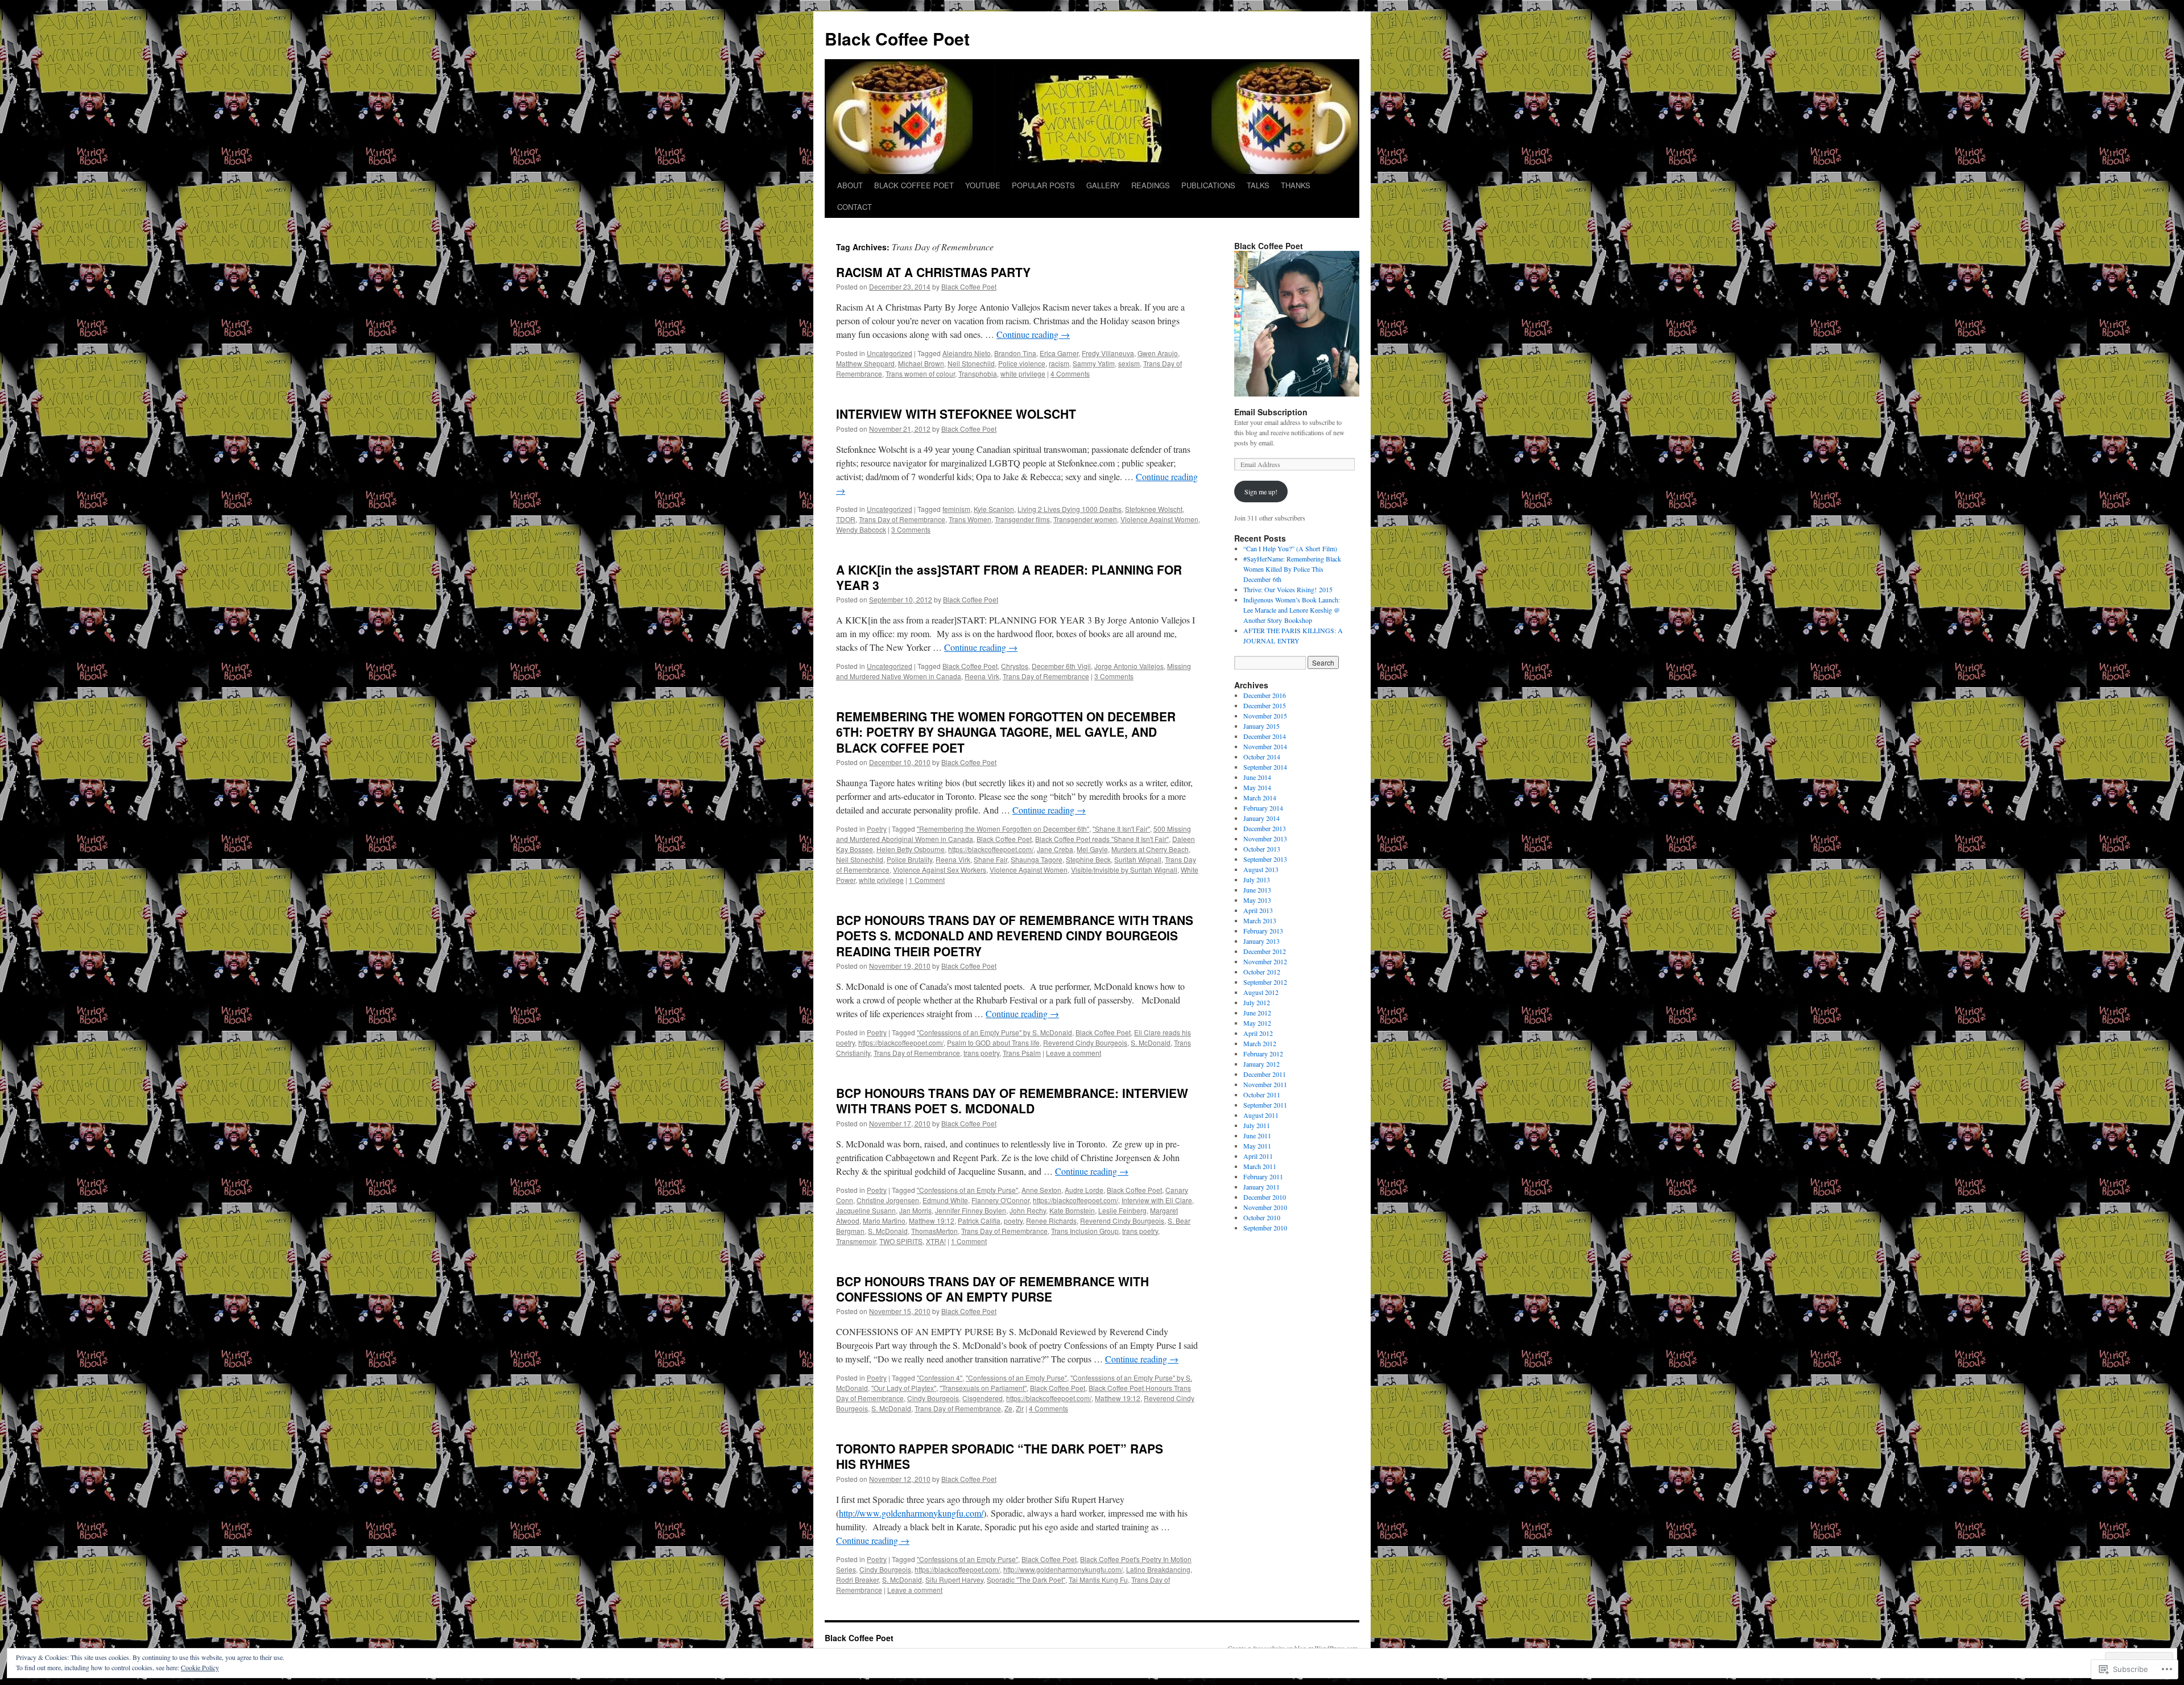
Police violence (1022, 363)
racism (1059, 363)
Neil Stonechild (971, 363)
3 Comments (911, 529)
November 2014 (1265, 746)
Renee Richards (1051, 1221)
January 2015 (1261, 726)
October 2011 (1262, 1095)
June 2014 (1257, 777)
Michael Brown (921, 363)
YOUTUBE (983, 185)
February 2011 (1263, 1176)
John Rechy (1028, 1210)
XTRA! (936, 1241)
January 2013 (1261, 941)
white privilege (1023, 373)
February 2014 (1263, 808)
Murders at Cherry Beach (1150, 849)
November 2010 (1265, 1207)
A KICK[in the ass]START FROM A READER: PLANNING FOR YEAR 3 (1009, 577)
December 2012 (1265, 951)
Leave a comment (1074, 1053)
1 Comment (927, 880)
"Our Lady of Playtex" (904, 1388)
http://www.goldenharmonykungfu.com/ (911, 1513)
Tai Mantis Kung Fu (1098, 1579)
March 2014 (1260, 798)
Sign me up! (1261, 492)
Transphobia (978, 373)
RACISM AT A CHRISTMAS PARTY (933, 272)
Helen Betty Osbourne (911, 849)
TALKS (1258, 185)
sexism (1129, 363)
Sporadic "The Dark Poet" (1026, 1579)
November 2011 (1265, 1084)
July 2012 (1257, 1002)
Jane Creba (1055, 849)
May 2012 (1257, 1023)
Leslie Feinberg (1122, 1210)
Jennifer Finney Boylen (971, 1210)
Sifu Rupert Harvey (954, 1579)
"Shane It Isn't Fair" (1121, 829)
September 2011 (1265, 1105)
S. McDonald (1151, 1042)
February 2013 (1263, 931)
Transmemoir (856, 1241)
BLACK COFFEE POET (914, 185)
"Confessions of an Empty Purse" (967, 1190)
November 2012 (1265, 961)
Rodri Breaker (857, 1579)
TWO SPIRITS (901, 1241)
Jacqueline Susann (866, 1210)
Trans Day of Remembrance (902, 519)
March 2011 (1260, 1166)
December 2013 (1265, 828)
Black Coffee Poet (897, 38)
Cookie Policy (200, 1667)
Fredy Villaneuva (1108, 353)
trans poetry (981, 1053)
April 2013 (1258, 910)
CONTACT (855, 207)
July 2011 (1257, 1125)
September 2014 (1265, 767)
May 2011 (1257, 1146)
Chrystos (1015, 666)
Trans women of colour (920, 373)
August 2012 (1261, 992)
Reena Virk (982, 676)
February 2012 (1263, 1054)
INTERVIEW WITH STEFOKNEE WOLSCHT (956, 414)
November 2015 (1265, 716)
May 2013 (1257, 900)
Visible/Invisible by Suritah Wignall (1124, 870)
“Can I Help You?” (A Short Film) (1290, 548)
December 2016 (1265, 695)
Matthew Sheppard (865, 363)
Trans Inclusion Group (1085, 1231)
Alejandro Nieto (967, 353)
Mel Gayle (1092, 849)
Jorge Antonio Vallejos (1129, 666)
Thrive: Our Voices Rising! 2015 (1288, 589)
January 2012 (1261, 1064)
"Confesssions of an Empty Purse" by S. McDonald (994, 1032)
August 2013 (1261, 869)
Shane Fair (990, 859)
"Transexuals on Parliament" (983, 1388)
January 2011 (1261, 1187)
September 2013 (1265, 859)
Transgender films (1022, 519)
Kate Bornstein (1072, 1210)
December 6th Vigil (1061, 666)
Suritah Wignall (1138, 859)
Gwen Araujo (1158, 353)
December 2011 (1265, 1074)
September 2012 (1265, 982)
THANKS (1296, 185)
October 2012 (1262, 972)
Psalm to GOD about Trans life (993, 1042)
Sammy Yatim (1094, 363)
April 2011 (1258, 1156)
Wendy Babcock (861, 529)
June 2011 (1257, 1135)
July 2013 (1257, 879)
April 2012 (1258, 1033)
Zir (1020, 1408)
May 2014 (1257, 787)
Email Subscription (1271, 412)
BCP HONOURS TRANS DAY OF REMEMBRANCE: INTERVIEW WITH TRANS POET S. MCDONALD (1012, 1100)
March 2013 (1260, 920)
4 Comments (1070, 373)
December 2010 (1265, 1197)
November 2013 (1265, 839)
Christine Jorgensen (888, 1200)
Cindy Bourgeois (933, 1398)
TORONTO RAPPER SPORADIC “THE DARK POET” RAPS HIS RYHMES (1000, 1456)
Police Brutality (909, 859)
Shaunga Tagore (1037, 859)
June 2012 (1257, 1013)
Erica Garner (1059, 353)
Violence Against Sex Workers (940, 870)
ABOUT (850, 185)
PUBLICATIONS (1208, 185)
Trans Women (970, 519)
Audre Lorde (1084, 1190)
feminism (956, 509)
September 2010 (1265, 1228)
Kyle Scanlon (994, 509)
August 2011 (1261, 1115)
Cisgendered (983, 1398)
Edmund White (945, 1200)
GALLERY (1103, 185)
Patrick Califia (979, 1221)
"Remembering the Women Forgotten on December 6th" (1003, 829)
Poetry (877, 829)
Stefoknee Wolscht (1154, 509)
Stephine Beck (1088, 859)
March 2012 (1260, 1043)
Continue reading (1033, 334)
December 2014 (1265, 736)
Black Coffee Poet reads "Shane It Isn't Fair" (1102, 839)
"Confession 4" (940, 1378)
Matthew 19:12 (932, 1221)
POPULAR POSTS (1043, 185)
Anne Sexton (1041, 1190)
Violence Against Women (1159, 519)
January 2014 (1261, 818)
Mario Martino (884, 1221)
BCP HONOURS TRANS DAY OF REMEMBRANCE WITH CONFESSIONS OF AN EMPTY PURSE (992, 1289)
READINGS (1151, 185)
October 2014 (1262, 757)
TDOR (846, 519)
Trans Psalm (1022, 1053)
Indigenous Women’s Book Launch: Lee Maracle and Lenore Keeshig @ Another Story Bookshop (1292, 610)
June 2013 (1257, 890)
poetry (1013, 1221)
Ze (1008, 1408)
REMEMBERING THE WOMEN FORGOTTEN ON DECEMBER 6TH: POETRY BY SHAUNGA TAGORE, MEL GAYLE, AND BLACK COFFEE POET (1006, 732)
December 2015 (1265, 705)
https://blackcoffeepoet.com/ (991, 849)
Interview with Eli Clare (1157, 1200)
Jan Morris (915, 1210)
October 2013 (1262, 849)
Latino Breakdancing (1158, 1569)
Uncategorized (890, 353)
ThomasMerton (934, 1231)
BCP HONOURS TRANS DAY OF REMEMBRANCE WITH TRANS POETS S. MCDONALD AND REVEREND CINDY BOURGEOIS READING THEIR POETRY (1015, 936)
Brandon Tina (1015, 353)
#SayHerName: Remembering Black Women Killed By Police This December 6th (1292, 569)
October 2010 (1262, 1217)
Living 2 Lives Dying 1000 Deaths (1070, 509)
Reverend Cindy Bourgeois (1085, 1042)
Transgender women (1085, 519)
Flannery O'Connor (1000, 1200)
